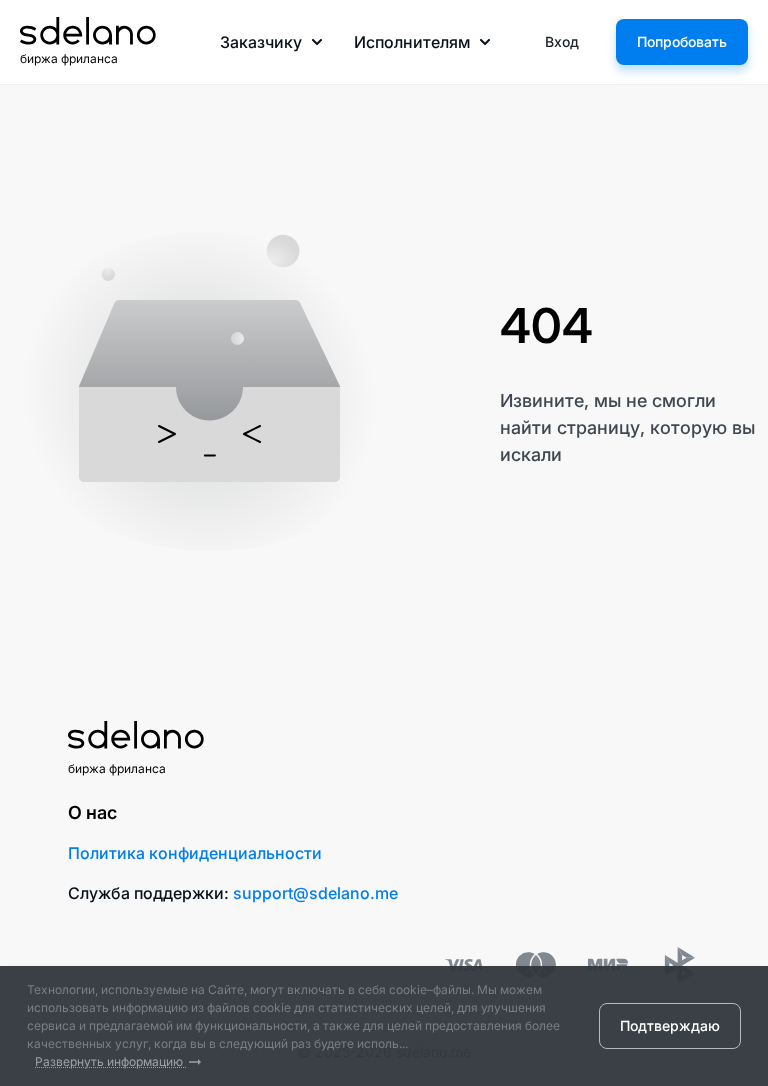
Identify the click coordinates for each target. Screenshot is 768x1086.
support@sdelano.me (315, 893)
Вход (562, 41)
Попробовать (682, 41)
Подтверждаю (670, 1025)
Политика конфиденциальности (195, 853)
